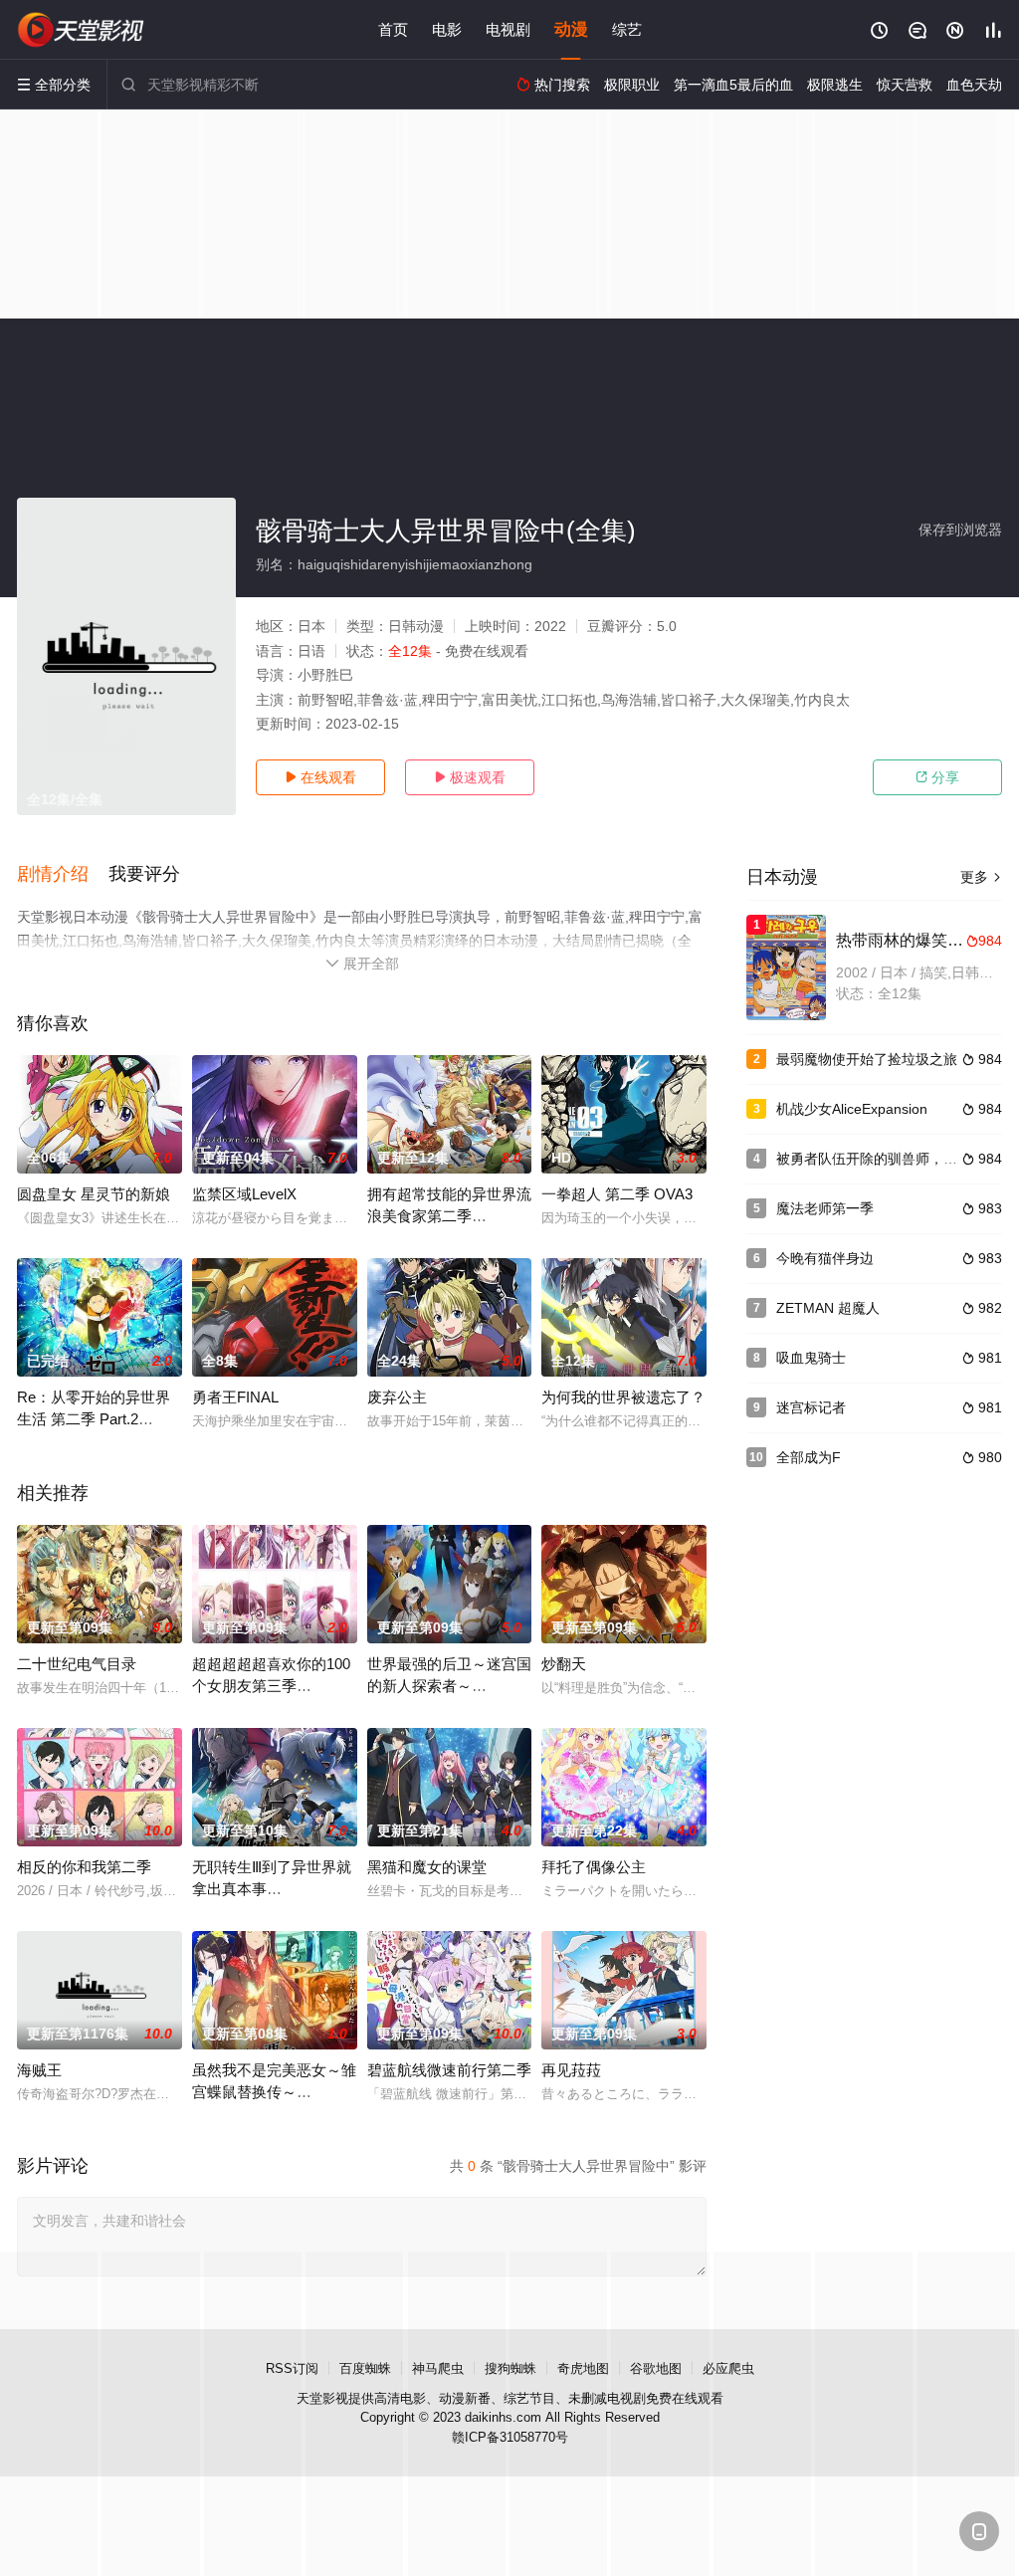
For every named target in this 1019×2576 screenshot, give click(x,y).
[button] (63, 875)
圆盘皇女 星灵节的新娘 (94, 1194)
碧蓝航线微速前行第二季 (449, 2070)
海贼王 (39, 2070)
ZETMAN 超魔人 (828, 1308)
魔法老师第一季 (825, 1208)
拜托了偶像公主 (594, 1867)
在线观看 (320, 777)
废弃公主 (397, 1397)
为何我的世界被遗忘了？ (623, 1397)
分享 (937, 777)
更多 (981, 877)
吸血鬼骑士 (811, 1358)
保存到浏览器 (960, 530)
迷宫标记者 (811, 1407)
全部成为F (809, 1457)
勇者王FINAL (235, 1397)
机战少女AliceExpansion (852, 1109)
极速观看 (470, 777)
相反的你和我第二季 (84, 1867)
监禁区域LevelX (244, 1194)
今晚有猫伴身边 (825, 1258)
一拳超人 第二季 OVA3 (617, 1194)
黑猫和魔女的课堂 (427, 1867)
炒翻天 (564, 1664)
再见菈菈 (571, 2070)
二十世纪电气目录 (77, 1664)
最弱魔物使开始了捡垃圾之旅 (867, 1059)
